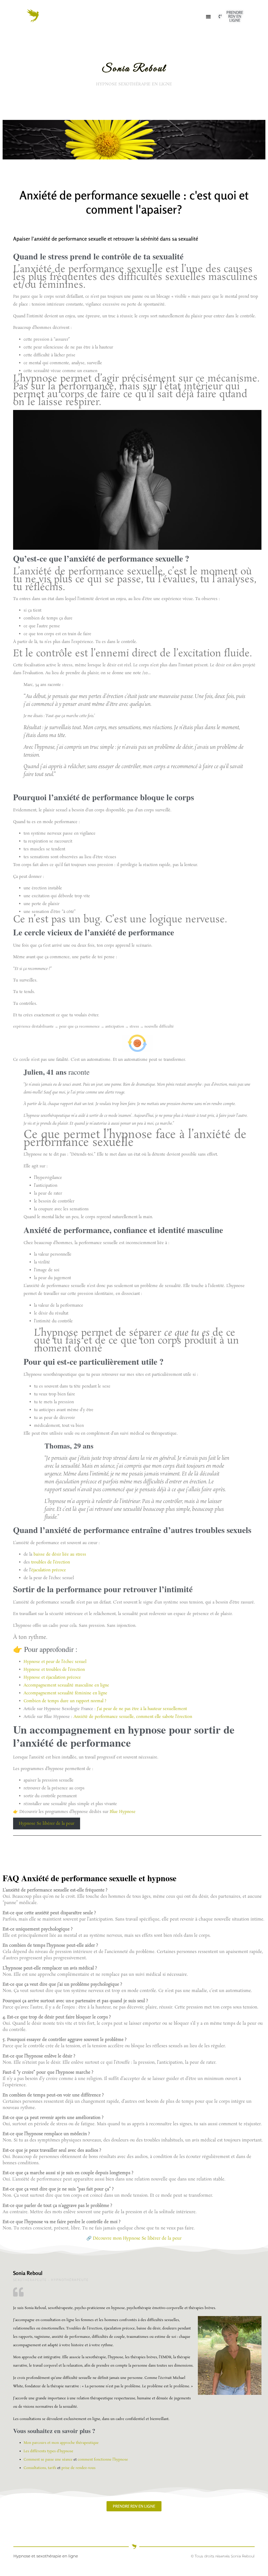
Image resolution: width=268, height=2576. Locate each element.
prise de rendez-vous (79, 2468)
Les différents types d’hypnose (48, 2451)
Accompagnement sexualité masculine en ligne (66, 1685)
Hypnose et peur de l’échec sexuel (55, 1662)
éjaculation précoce (49, 1570)
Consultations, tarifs (40, 2468)
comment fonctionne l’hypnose (103, 2460)
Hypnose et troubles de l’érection (54, 1670)
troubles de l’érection (51, 1562)
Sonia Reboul (28, 2273)
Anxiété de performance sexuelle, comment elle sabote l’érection (133, 1717)
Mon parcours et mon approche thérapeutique (61, 2443)
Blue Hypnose (123, 1812)
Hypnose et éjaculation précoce (52, 1677)
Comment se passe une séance (48, 2460)
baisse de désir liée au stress (60, 1554)
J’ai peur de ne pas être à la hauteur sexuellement (142, 1709)
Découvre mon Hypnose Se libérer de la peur (137, 2238)
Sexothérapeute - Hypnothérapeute (51, 2280)
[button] (208, 16)
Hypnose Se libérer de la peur (47, 1823)
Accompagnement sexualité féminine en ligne (65, 1693)
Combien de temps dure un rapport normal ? (65, 1701)
